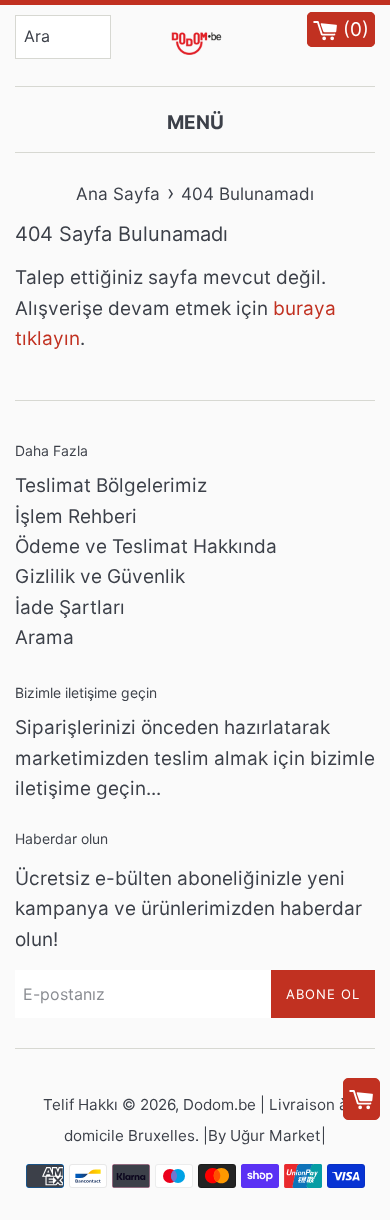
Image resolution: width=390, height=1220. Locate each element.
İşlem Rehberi (76, 516)
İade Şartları (70, 607)
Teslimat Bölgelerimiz (111, 485)
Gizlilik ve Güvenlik (100, 576)
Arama (44, 637)
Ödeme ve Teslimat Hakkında (146, 546)
